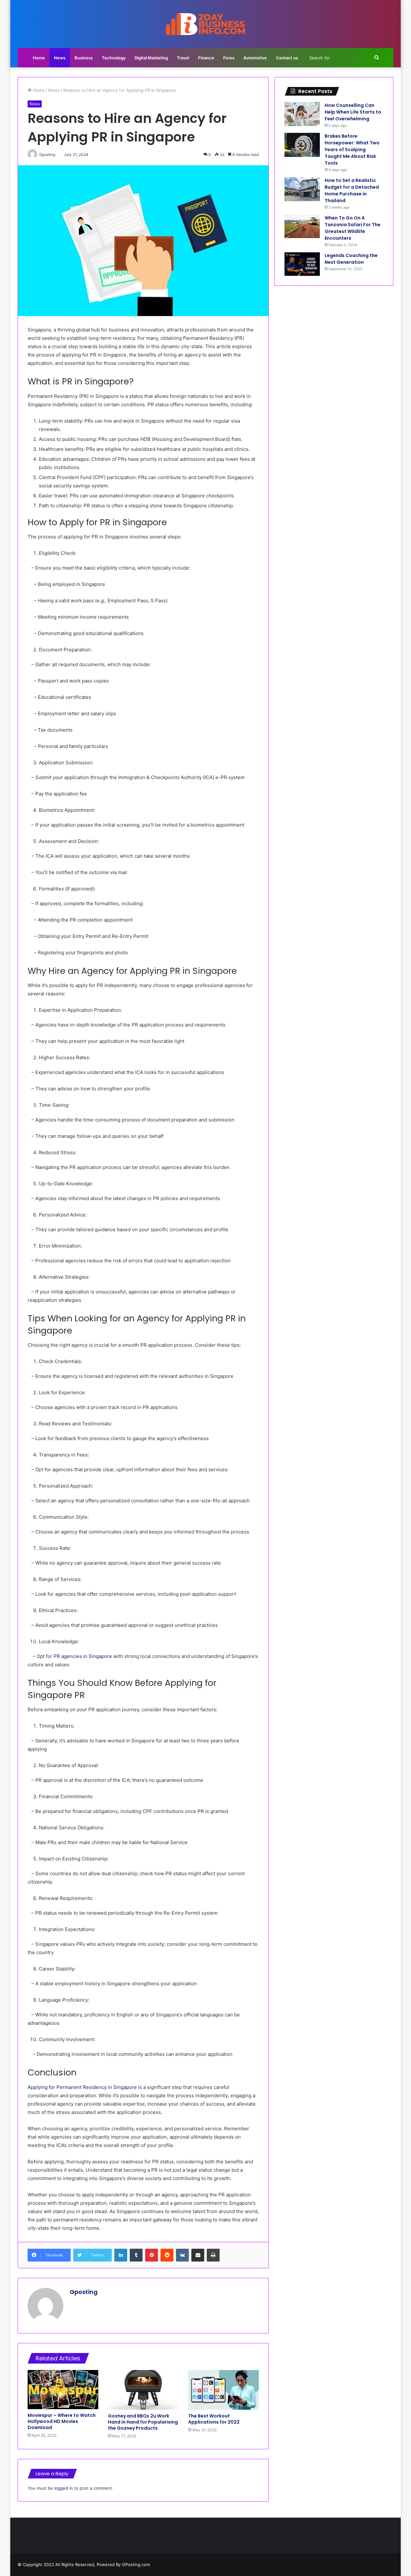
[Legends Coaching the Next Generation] (302, 264)
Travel (183, 58)
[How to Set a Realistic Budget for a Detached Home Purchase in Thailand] (302, 189)
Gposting (84, 2292)
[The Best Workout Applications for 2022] (223, 2390)
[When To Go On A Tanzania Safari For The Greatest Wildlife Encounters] (302, 226)
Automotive (255, 58)
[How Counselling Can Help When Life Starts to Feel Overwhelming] (302, 114)
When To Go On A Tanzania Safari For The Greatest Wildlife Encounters (353, 228)
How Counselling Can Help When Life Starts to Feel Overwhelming (353, 112)
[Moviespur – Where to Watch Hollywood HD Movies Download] (63, 2390)
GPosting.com (136, 2564)
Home (39, 58)
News (60, 58)
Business (84, 58)
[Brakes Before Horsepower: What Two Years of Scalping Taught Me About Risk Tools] (302, 145)
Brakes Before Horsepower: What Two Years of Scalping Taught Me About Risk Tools (352, 150)
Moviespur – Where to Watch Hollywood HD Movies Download (62, 2421)
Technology (114, 58)
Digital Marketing (151, 58)
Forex (229, 58)
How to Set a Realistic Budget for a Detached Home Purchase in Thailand (352, 190)
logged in (64, 2488)
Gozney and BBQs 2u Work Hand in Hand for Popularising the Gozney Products (143, 2422)
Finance (206, 58)
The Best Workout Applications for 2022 (214, 2419)
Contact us (287, 58)
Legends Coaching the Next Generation (351, 259)
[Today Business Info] (205, 24)
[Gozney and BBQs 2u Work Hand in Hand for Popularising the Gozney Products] (143, 2390)
